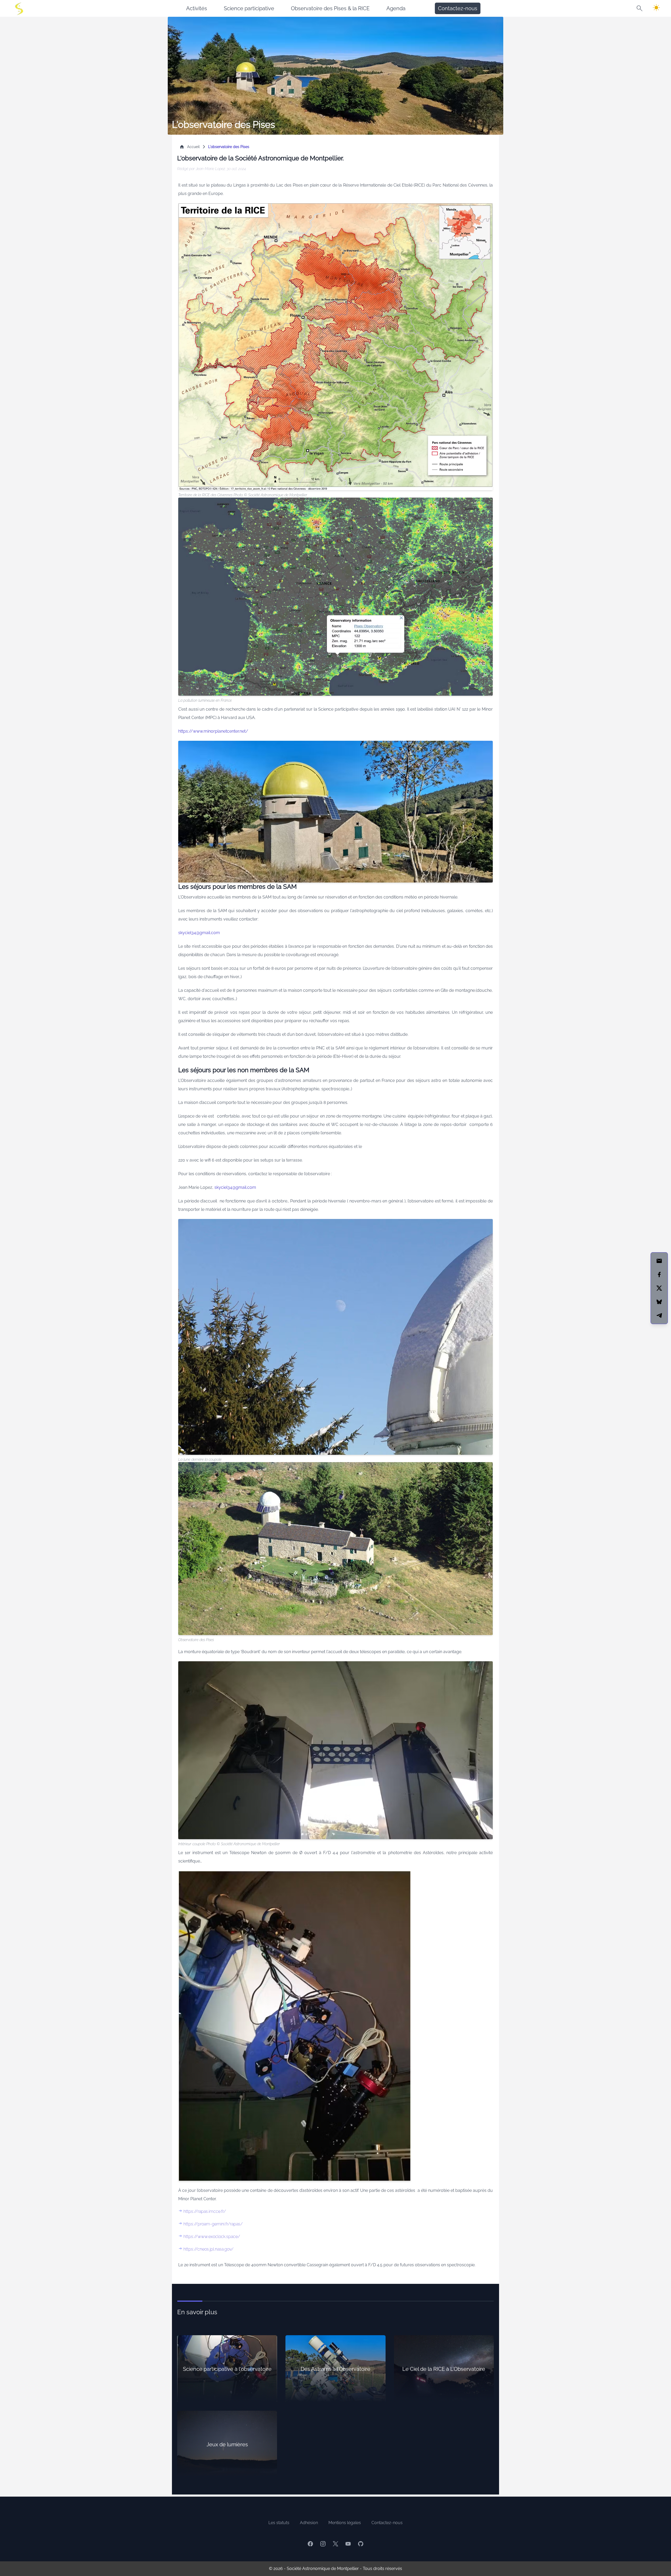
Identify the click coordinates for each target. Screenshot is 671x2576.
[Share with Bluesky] (659, 1302)
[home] (19, 8)
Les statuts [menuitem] (279, 2523)
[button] (640, 8)
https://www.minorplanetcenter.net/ (213, 731)
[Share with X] (659, 1288)
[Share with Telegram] (659, 1315)
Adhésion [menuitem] (309, 2523)
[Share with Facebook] (659, 1275)
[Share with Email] (659, 1261)
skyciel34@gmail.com (199, 933)
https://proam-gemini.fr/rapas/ (213, 2224)
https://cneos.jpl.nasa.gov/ (209, 2249)
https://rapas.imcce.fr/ (205, 2211)
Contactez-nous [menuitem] (458, 8)
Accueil (193, 147)
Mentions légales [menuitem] (345, 2523)
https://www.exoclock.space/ (212, 2237)
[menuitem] (197, 8)
